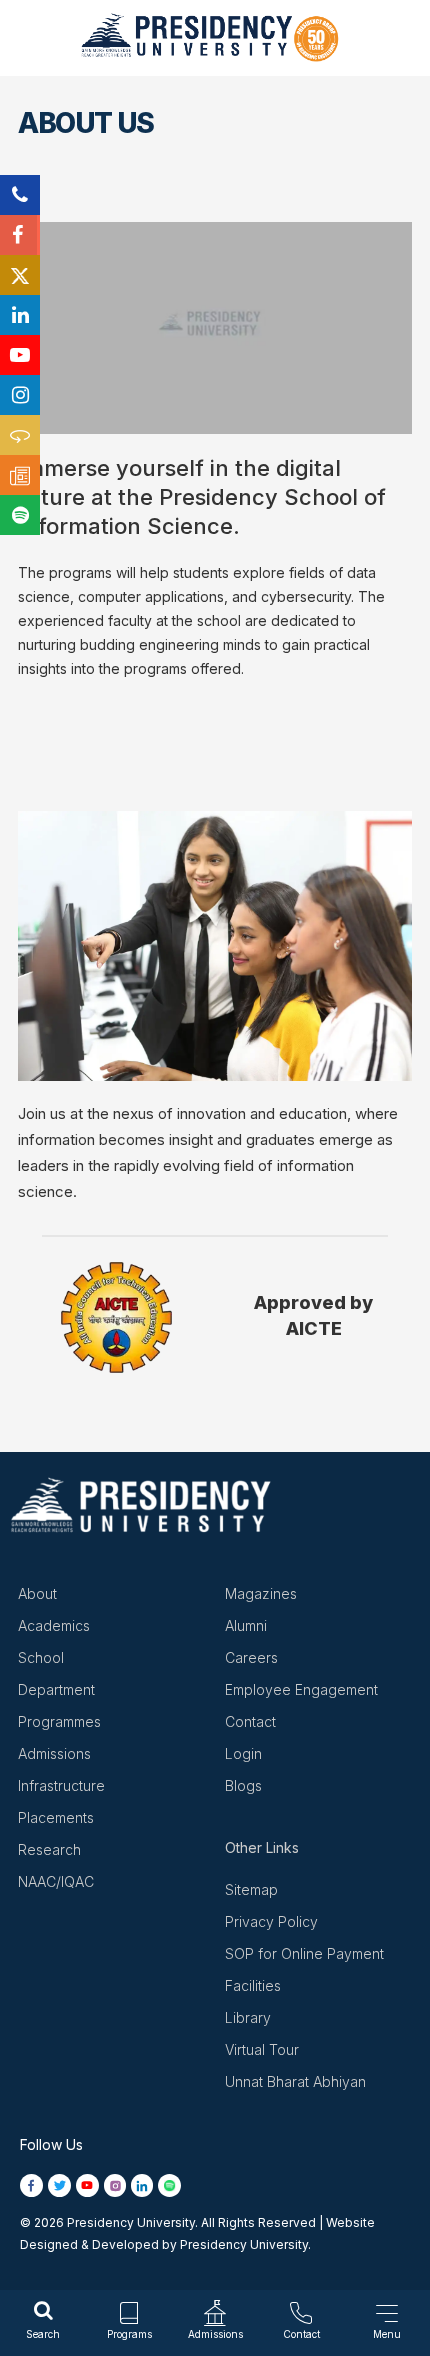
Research (49, 1849)
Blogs (243, 1785)
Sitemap (251, 1889)
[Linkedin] (20, 315)
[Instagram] (20, 395)
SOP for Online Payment (304, 1953)
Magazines (261, 1593)
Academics (54, 1625)
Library (248, 2017)
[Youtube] (20, 355)
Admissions (54, 1753)
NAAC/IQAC (56, 1881)
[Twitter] (20, 275)
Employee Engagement (301, 1689)
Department (56, 1689)
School (41, 1657)
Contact (250, 1721)
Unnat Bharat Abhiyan (295, 2081)
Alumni (246, 1625)
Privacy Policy (271, 1921)
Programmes (59, 1721)
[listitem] (34, 2184)
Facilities (253, 1985)
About (37, 1593)
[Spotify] (20, 515)
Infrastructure (61, 1785)
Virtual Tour (262, 2049)
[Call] (20, 195)
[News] (20, 475)
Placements (56, 1817)
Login (243, 1753)
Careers (251, 1657)
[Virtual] (20, 435)
